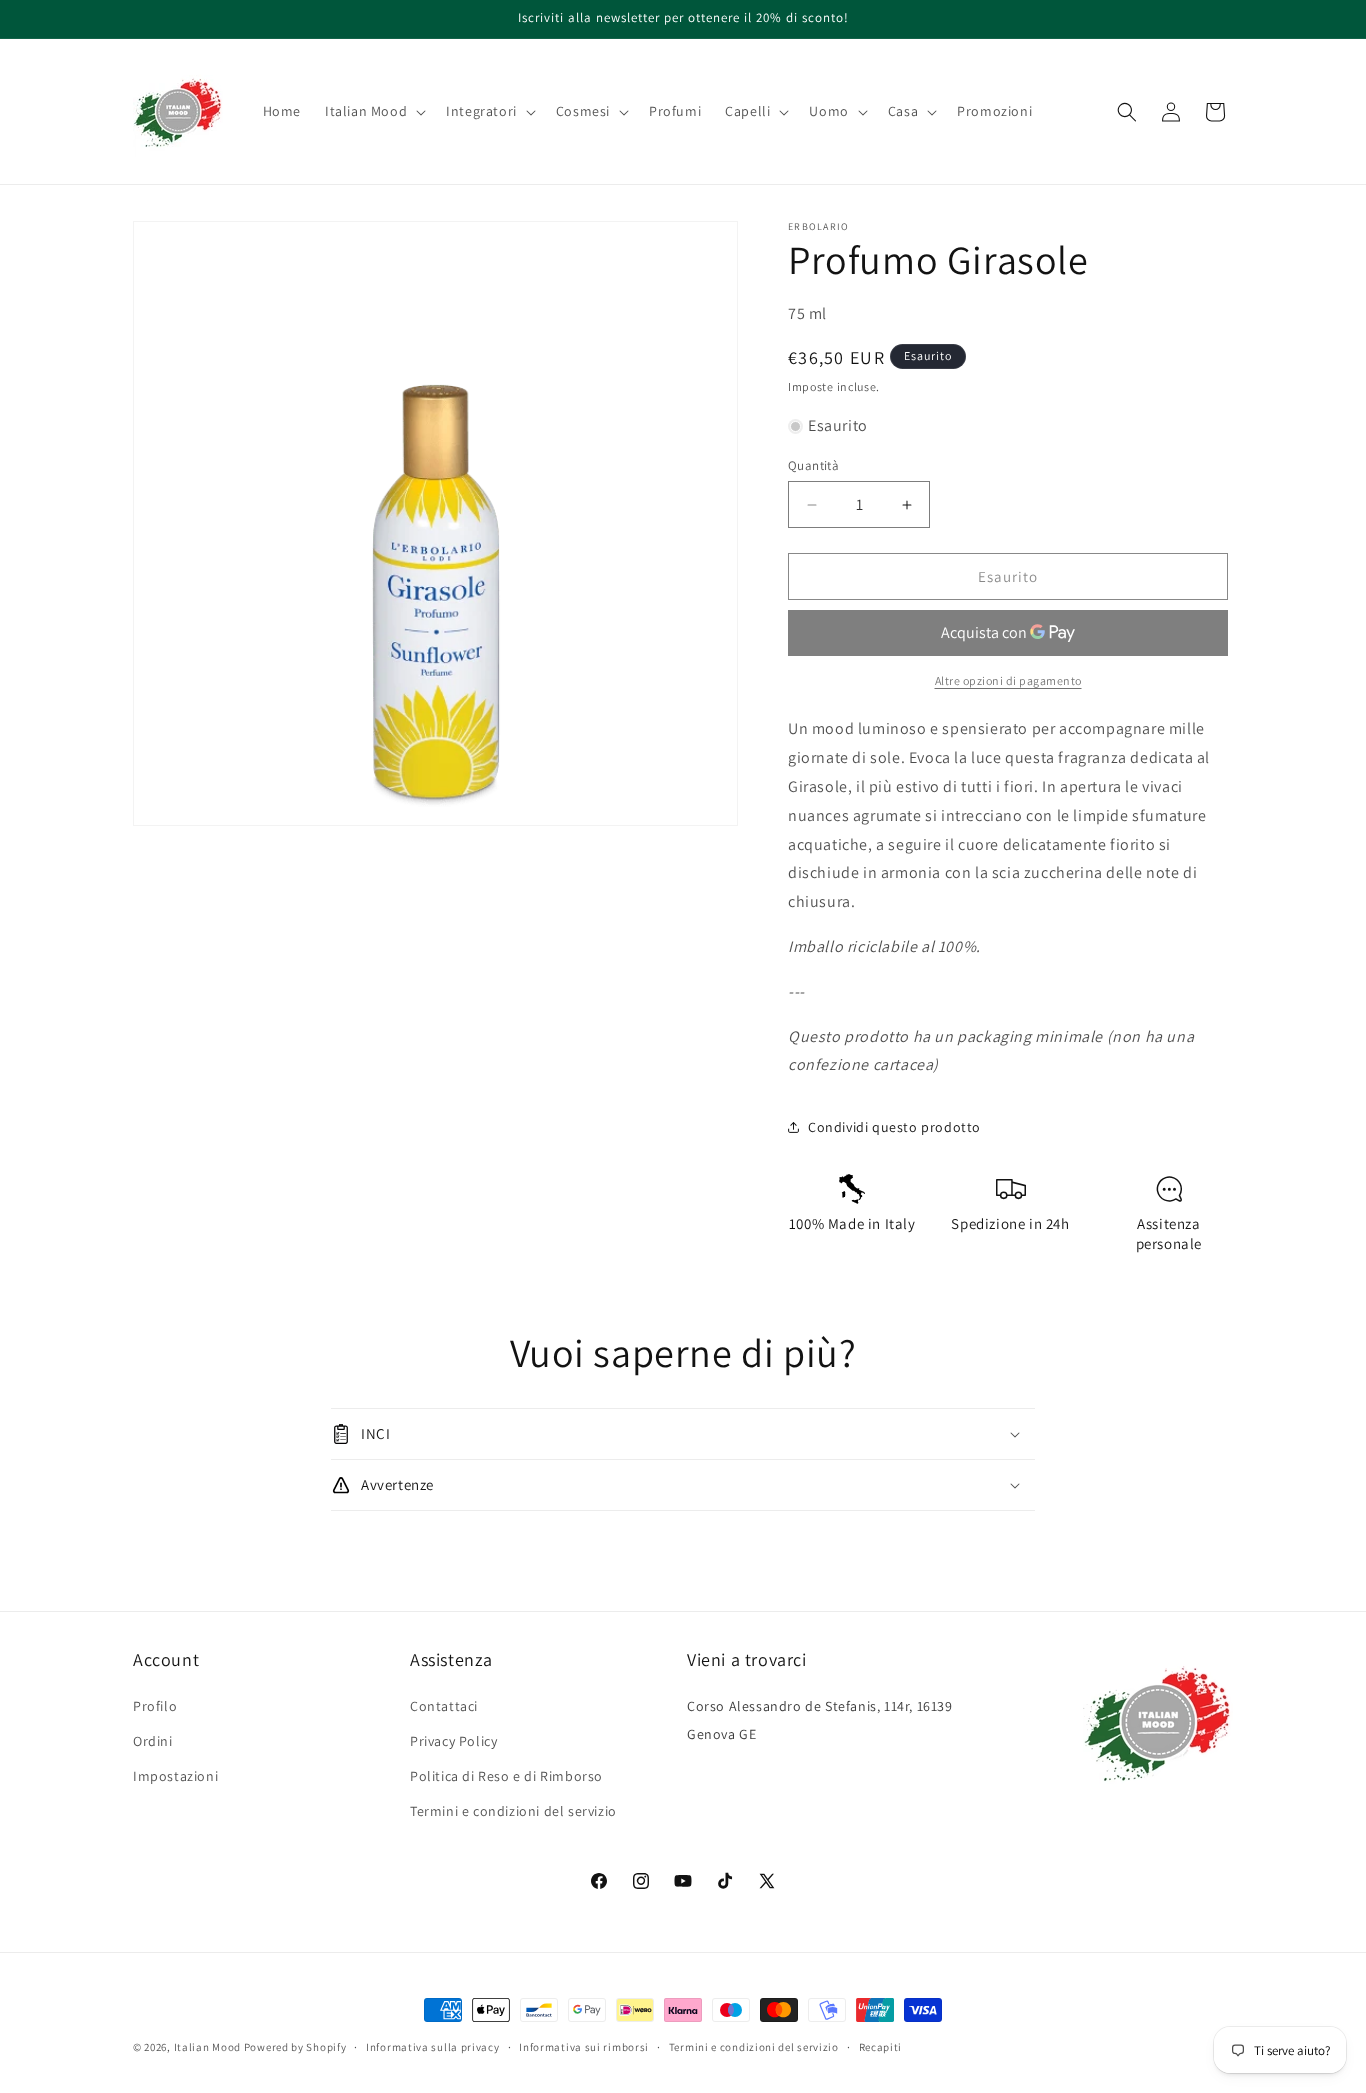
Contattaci (444, 1706)
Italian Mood (207, 2047)
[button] (373, 111)
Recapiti (881, 2046)
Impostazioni (175, 1776)
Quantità (813, 465)
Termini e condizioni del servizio (513, 1811)
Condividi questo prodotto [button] (894, 1127)
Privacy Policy (453, 1741)
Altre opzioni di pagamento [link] (1008, 680)
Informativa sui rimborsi (584, 2046)
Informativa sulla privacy (433, 2046)
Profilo (155, 1706)
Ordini (153, 1741)
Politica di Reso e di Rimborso (506, 1776)
